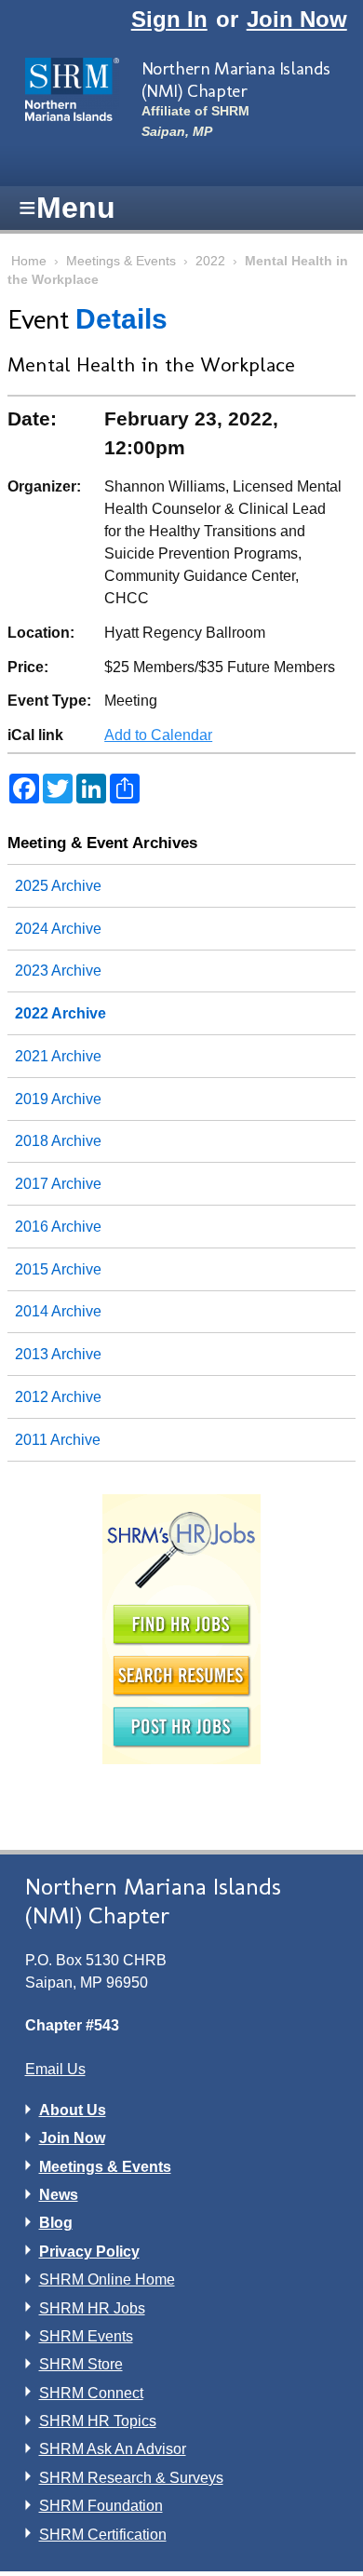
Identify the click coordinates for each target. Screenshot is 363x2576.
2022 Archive (60, 1013)
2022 (210, 261)
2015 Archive (58, 1269)
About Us (73, 2110)
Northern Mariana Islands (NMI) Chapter (236, 79)
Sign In (169, 19)
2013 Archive (58, 1354)
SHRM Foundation (101, 2506)
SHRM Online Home (107, 2279)
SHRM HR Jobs (92, 2308)
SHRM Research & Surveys (131, 2478)
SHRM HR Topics (98, 2421)
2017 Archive (58, 1184)
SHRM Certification (103, 2535)
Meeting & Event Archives (102, 843)
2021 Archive (58, 1056)
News (59, 2195)
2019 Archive (58, 1099)
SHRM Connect (91, 2393)
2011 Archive (58, 1440)
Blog (56, 2223)
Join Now (297, 19)
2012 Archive (58, 1397)
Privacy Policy (89, 2252)
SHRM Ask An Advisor (113, 2449)
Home (29, 261)
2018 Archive (58, 1141)
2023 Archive (58, 971)
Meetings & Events (121, 261)
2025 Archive (58, 886)
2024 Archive (58, 929)
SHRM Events (86, 2336)
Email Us (55, 2069)
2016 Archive (58, 1227)
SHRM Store (81, 2364)
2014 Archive (58, 1311)
